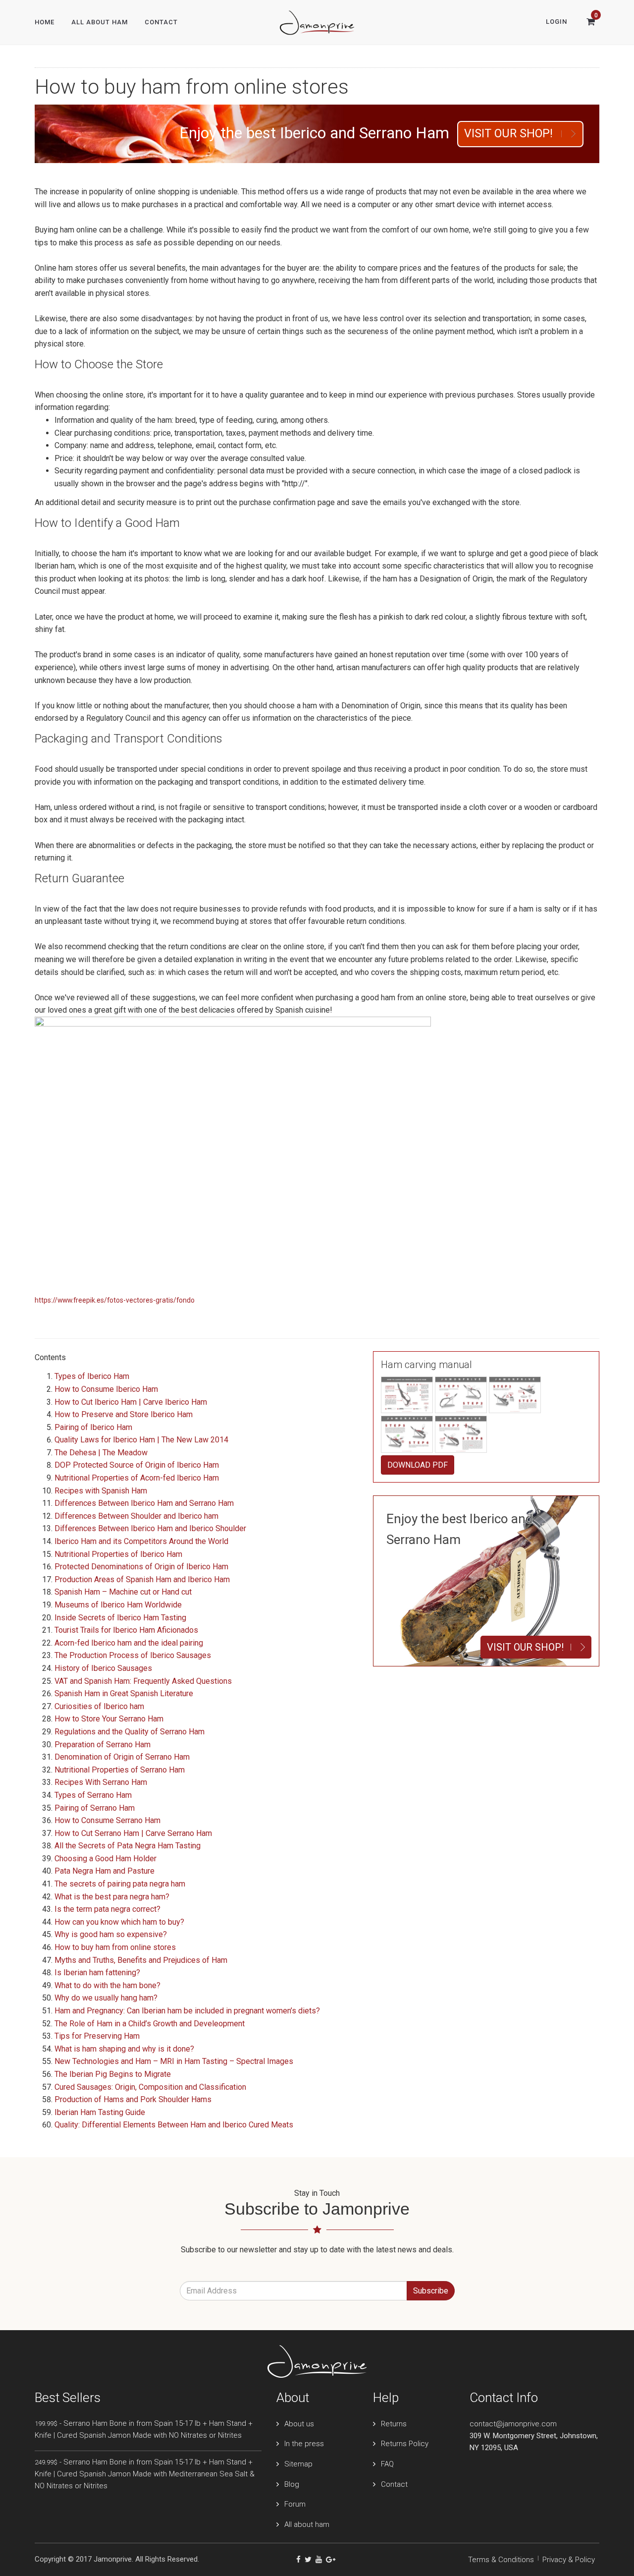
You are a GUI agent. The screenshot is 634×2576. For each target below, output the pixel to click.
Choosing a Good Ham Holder (106, 1859)
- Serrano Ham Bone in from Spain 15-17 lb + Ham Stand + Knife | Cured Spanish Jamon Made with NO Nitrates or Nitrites (144, 2429)
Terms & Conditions (501, 2560)
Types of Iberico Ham (92, 1376)
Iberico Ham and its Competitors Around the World (141, 1541)
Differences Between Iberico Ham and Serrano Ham (144, 1503)
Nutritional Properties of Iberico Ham (118, 1554)
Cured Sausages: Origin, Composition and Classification (150, 2087)
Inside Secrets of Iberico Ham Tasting (120, 1618)
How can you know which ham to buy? (119, 1922)
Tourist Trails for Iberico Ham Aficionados (126, 1630)
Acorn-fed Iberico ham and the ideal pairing (129, 1643)
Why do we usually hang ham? (106, 1998)
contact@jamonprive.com (513, 2424)
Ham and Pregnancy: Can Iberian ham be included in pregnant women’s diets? (187, 2011)
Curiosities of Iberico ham (99, 1706)
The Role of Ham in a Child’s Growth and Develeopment (150, 2024)
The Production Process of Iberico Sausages (133, 1655)
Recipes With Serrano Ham (101, 1782)
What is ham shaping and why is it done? (124, 2049)
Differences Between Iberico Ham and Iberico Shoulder (150, 1528)
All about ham (307, 2524)
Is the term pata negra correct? (107, 1909)
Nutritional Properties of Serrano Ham (120, 1770)
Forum (295, 2504)
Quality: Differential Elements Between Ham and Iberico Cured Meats (174, 2125)
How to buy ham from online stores (115, 1947)
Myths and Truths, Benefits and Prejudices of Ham (141, 1960)
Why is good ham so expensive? (111, 1934)
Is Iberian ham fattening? (97, 1973)
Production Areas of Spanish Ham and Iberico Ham (142, 1579)
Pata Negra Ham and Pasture (105, 1871)
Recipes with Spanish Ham (101, 1491)
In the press (304, 2444)
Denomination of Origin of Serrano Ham (122, 1757)
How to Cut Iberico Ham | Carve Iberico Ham (131, 1402)
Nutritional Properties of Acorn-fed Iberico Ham (137, 1478)
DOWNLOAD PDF (418, 1465)
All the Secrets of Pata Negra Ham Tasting (128, 1846)
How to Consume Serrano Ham (107, 1820)
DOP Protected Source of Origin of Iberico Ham (137, 1465)
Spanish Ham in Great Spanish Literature (124, 1693)
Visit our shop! (508, 134)
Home (45, 22)
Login (556, 22)
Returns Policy (405, 2444)
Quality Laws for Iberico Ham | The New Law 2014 (141, 1440)
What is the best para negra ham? (112, 1897)
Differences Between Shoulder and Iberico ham (136, 1516)
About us (299, 2424)
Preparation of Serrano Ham (103, 1745)
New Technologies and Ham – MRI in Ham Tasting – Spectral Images (174, 2061)
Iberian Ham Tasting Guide (100, 2112)
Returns (394, 2424)
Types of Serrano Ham (93, 1795)
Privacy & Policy (569, 2560)
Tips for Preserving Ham (97, 2036)
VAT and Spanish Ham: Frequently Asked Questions (143, 1681)
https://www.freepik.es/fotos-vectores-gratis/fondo (115, 1300)
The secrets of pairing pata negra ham (120, 1884)
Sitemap (298, 2464)
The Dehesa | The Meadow (101, 1453)
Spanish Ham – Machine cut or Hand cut (123, 1592)
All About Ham (100, 22)
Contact (161, 22)
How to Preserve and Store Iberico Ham (124, 1414)
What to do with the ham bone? (107, 1985)
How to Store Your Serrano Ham (109, 1719)
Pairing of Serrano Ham (95, 1808)
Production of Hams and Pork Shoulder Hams (133, 2099)
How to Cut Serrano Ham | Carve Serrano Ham (133, 1833)
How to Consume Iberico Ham (106, 1389)
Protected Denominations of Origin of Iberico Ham (141, 1567)
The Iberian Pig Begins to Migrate (113, 2074)
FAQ (387, 2464)
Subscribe (431, 2291)
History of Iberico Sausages (103, 1668)
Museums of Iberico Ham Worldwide (118, 1605)
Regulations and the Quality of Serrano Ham (130, 1732)
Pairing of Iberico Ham (93, 1427)
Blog (292, 2484)
